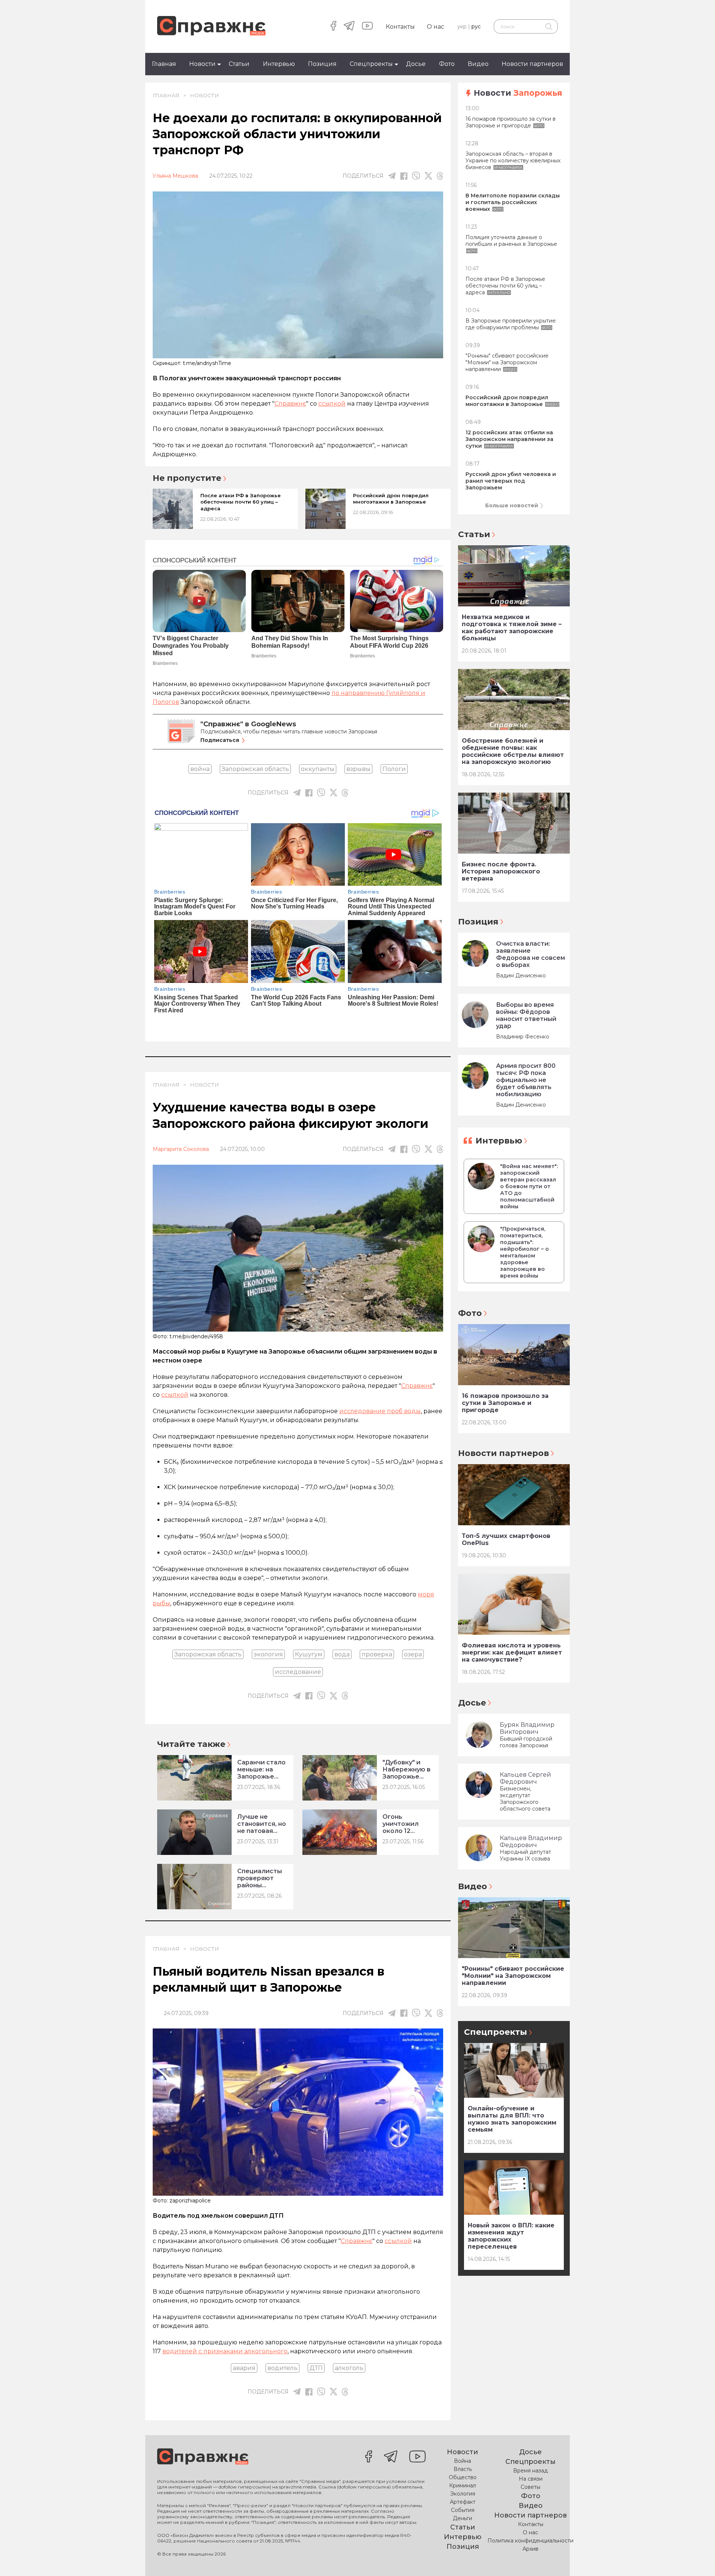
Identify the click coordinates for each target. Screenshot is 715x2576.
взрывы (358, 769)
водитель (282, 2368)
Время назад (530, 2471)
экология (268, 1654)
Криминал (463, 2485)
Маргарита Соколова (181, 1149)
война (200, 769)
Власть (463, 2469)
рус (476, 26)
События (463, 2510)
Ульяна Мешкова (175, 176)
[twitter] (428, 176)
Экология (463, 2494)
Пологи (394, 769)
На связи (531, 2479)
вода (342, 1654)
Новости (202, 64)
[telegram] (349, 26)
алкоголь (349, 2368)
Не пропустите (187, 478)
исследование (298, 1672)
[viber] (416, 176)
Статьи (239, 64)
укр (462, 26)
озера (413, 1654)
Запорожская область (255, 769)
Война (463, 2461)
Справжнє (290, 404)
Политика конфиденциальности (530, 2541)
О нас (436, 27)
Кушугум (309, 1654)
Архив (530, 2549)
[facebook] (333, 26)
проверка (377, 1654)
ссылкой (332, 404)
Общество (463, 2477)
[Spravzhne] (211, 26)
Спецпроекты (371, 64)
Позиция (322, 64)
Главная (164, 64)
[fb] (404, 176)
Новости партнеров (532, 64)
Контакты (400, 27)
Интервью (279, 64)
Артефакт (463, 2502)
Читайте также (191, 1744)
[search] (548, 26)
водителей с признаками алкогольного (225, 2351)
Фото (447, 64)
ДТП (316, 2368)
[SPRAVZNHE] (203, 2457)
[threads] (440, 176)
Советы (530, 2487)
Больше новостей (512, 505)
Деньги (463, 2518)
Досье (416, 64)
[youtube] (367, 26)
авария (244, 2368)
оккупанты (318, 769)
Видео (478, 64)
